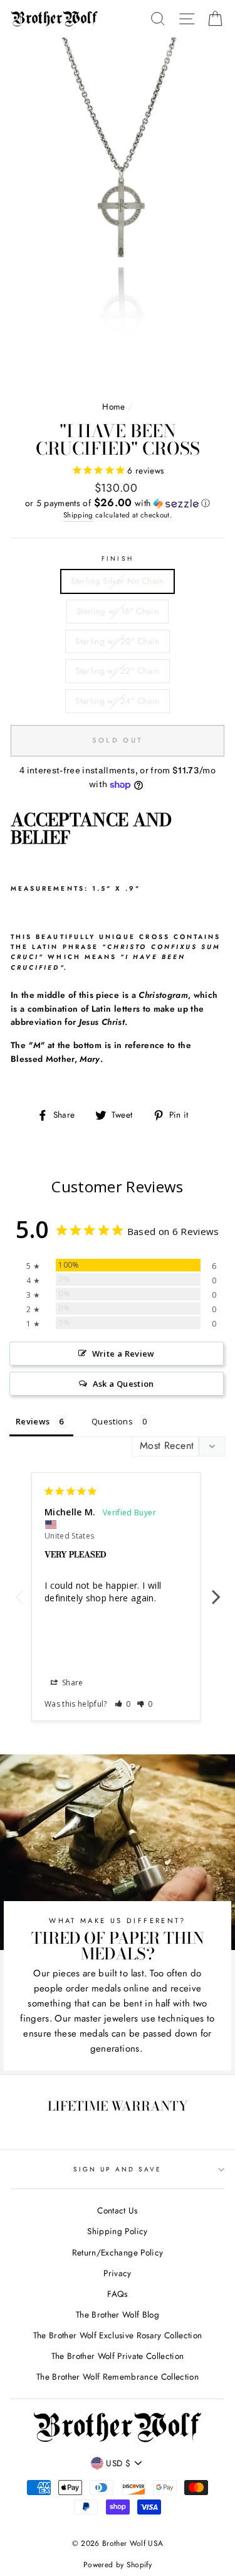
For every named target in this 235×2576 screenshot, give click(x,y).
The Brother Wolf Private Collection (118, 2356)
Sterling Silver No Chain (117, 581)
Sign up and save (118, 2169)
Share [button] (72, 1683)
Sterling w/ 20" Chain (117, 641)
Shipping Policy (117, 2231)
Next (216, 1590)
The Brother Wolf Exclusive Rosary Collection (118, 2335)
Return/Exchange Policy (118, 2252)
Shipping (78, 515)
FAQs (117, 2294)
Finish (117, 559)
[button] (118, 503)
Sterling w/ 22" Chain (117, 671)
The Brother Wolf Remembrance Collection (118, 2377)
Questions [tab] (112, 1421)
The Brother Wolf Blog (118, 2314)
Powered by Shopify (118, 2565)
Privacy (117, 2273)
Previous (19, 1590)
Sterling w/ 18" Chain (118, 611)
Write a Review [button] (123, 1354)
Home (113, 406)
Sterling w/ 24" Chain (117, 701)
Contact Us (117, 2210)
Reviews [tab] (33, 1421)
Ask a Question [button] (123, 1384)
